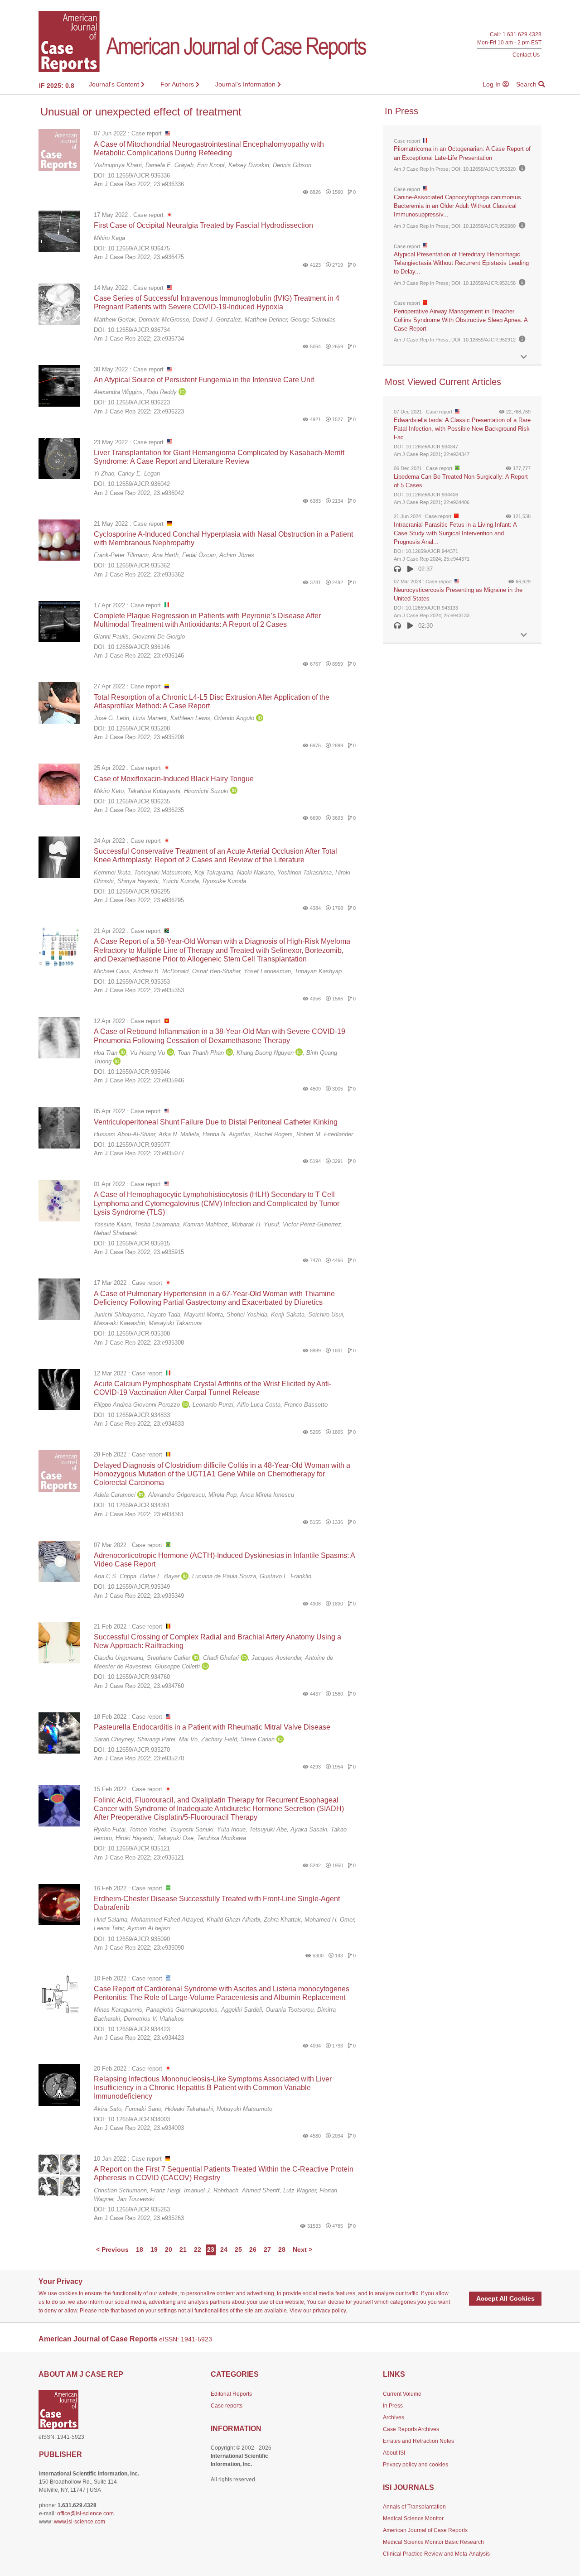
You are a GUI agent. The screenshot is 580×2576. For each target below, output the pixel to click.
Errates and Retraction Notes (418, 2441)
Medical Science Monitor (413, 2518)
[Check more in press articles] (524, 357)
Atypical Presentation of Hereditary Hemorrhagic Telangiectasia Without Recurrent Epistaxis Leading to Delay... (461, 263)
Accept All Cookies (505, 2298)
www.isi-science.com (80, 2522)
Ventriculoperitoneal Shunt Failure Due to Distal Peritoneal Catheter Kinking (216, 1122)
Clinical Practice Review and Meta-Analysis (436, 2554)
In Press (393, 2406)
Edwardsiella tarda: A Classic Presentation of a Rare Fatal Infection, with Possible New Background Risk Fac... (462, 429)
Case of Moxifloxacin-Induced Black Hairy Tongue (174, 779)
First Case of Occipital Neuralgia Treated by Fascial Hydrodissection (203, 225)
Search (527, 84)
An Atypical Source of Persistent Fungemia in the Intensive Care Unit (204, 380)
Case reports (227, 2406)
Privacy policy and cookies (416, 2465)
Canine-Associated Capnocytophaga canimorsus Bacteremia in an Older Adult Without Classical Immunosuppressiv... (457, 206)
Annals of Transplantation (414, 2507)
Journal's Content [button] (115, 84)
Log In (493, 84)
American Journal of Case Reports (425, 2530)
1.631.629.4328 (522, 35)
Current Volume (402, 2394)
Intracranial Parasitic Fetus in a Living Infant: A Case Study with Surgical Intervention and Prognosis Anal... (455, 533)
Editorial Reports (231, 2394)
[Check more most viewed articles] (524, 635)
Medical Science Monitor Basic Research (433, 2542)
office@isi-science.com (85, 2514)
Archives (394, 2417)
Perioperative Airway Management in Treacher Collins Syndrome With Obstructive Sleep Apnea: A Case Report (461, 320)
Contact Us (526, 55)
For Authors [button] (178, 84)
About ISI (394, 2453)
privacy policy (329, 2311)
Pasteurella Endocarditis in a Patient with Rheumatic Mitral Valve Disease (212, 1727)
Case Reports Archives (411, 2429)
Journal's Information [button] (246, 84)
